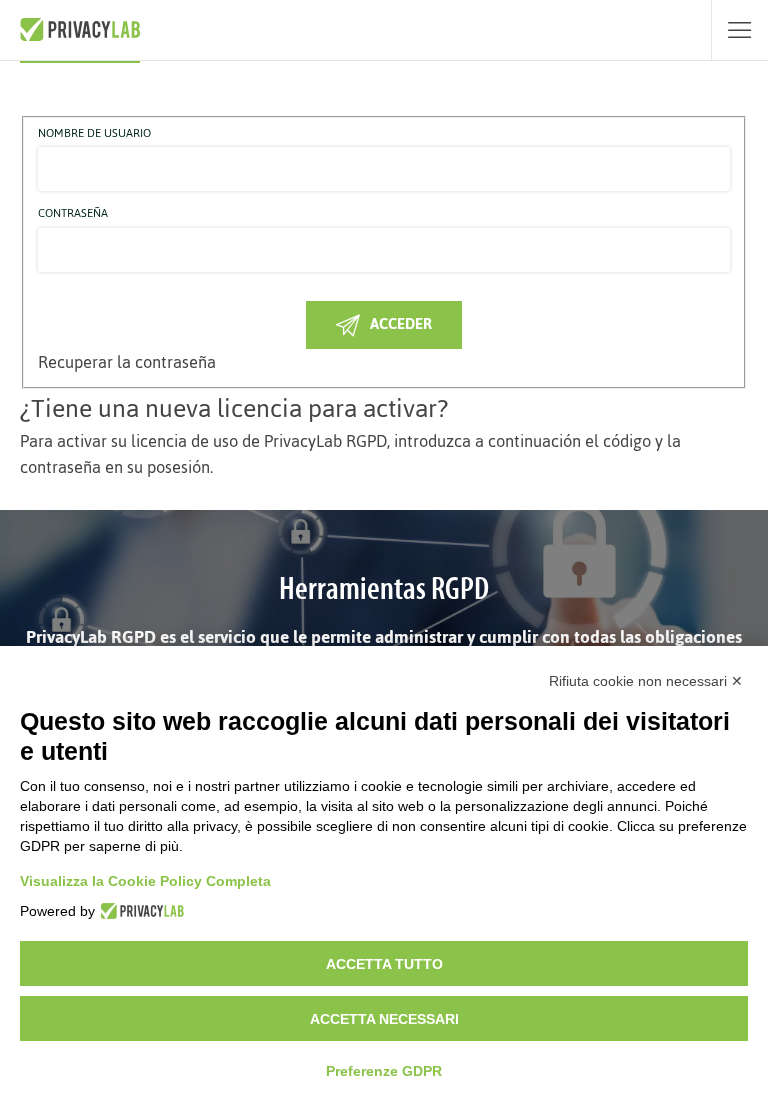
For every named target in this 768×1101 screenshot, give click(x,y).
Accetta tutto (384, 964)
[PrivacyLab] (139, 911)
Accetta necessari (384, 1019)
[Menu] (739, 30)
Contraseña (73, 214)
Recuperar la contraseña (127, 362)
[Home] (80, 30)
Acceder (401, 323)
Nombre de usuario (94, 134)
